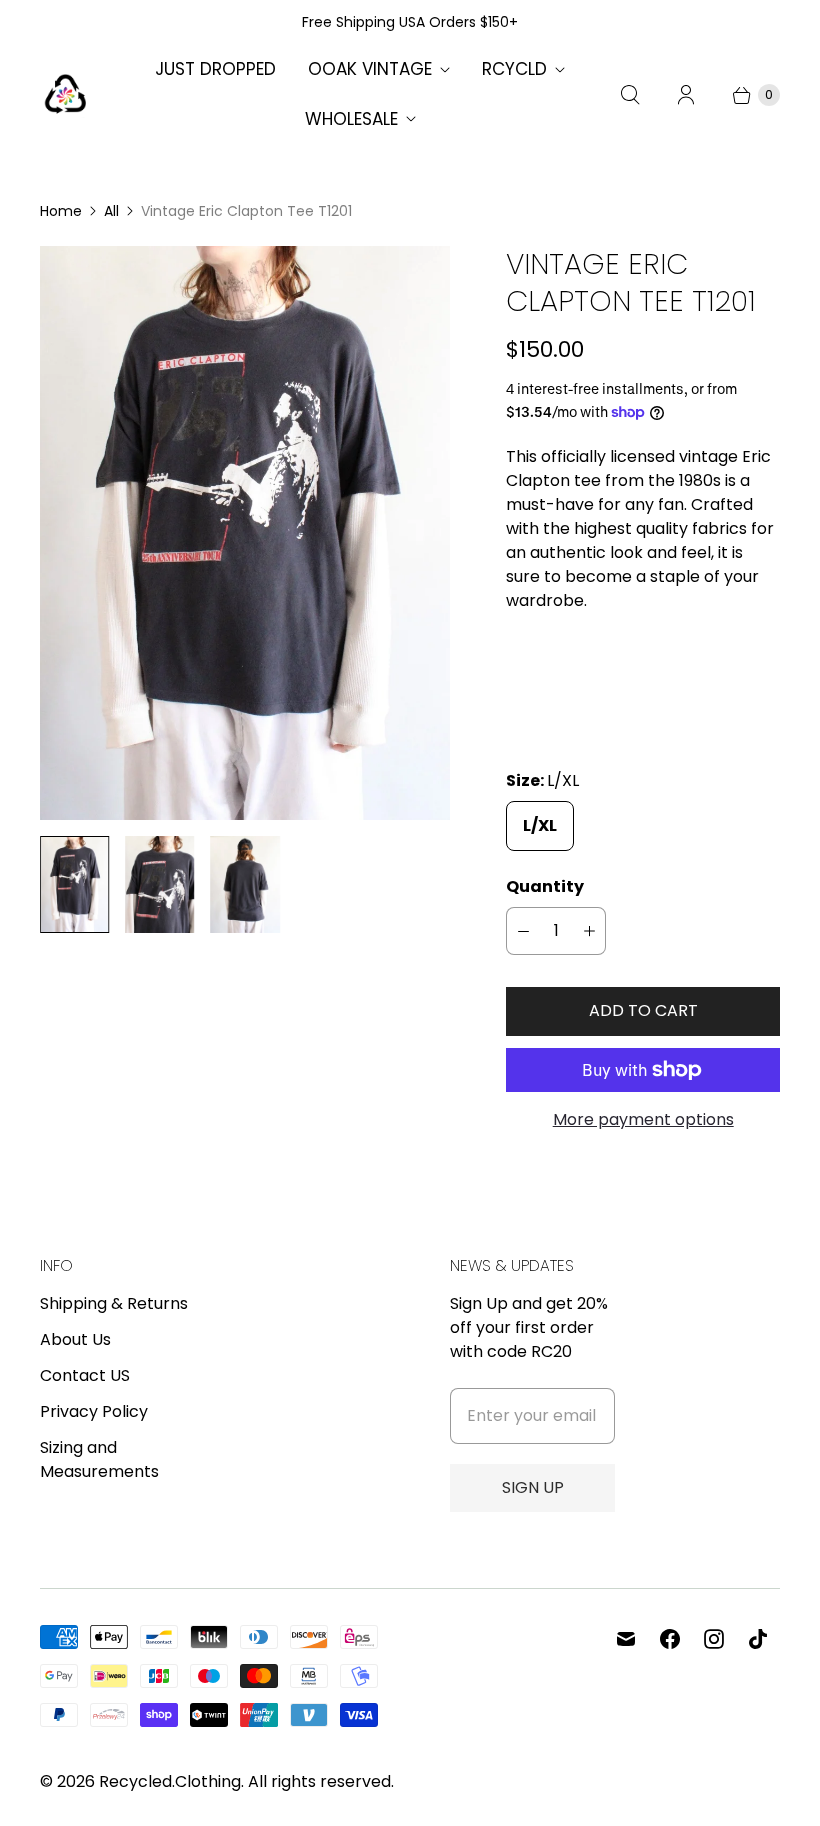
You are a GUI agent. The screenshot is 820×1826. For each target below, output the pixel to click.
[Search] (630, 95)
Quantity (545, 886)
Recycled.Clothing (170, 1781)
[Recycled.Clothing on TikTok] (758, 1639)
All (111, 211)
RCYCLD (514, 69)
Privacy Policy (94, 1411)
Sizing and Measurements (99, 1459)
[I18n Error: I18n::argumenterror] (74, 884)
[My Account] (686, 95)
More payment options (643, 1119)
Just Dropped (215, 69)
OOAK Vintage (370, 69)
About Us (75, 1339)
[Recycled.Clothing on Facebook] (670, 1639)
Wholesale (351, 119)
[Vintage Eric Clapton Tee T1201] (245, 533)
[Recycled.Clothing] (65, 95)
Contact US (85, 1375)
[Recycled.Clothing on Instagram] (714, 1639)
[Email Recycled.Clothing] (626, 1639)
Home (61, 211)
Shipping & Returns (114, 1303)
